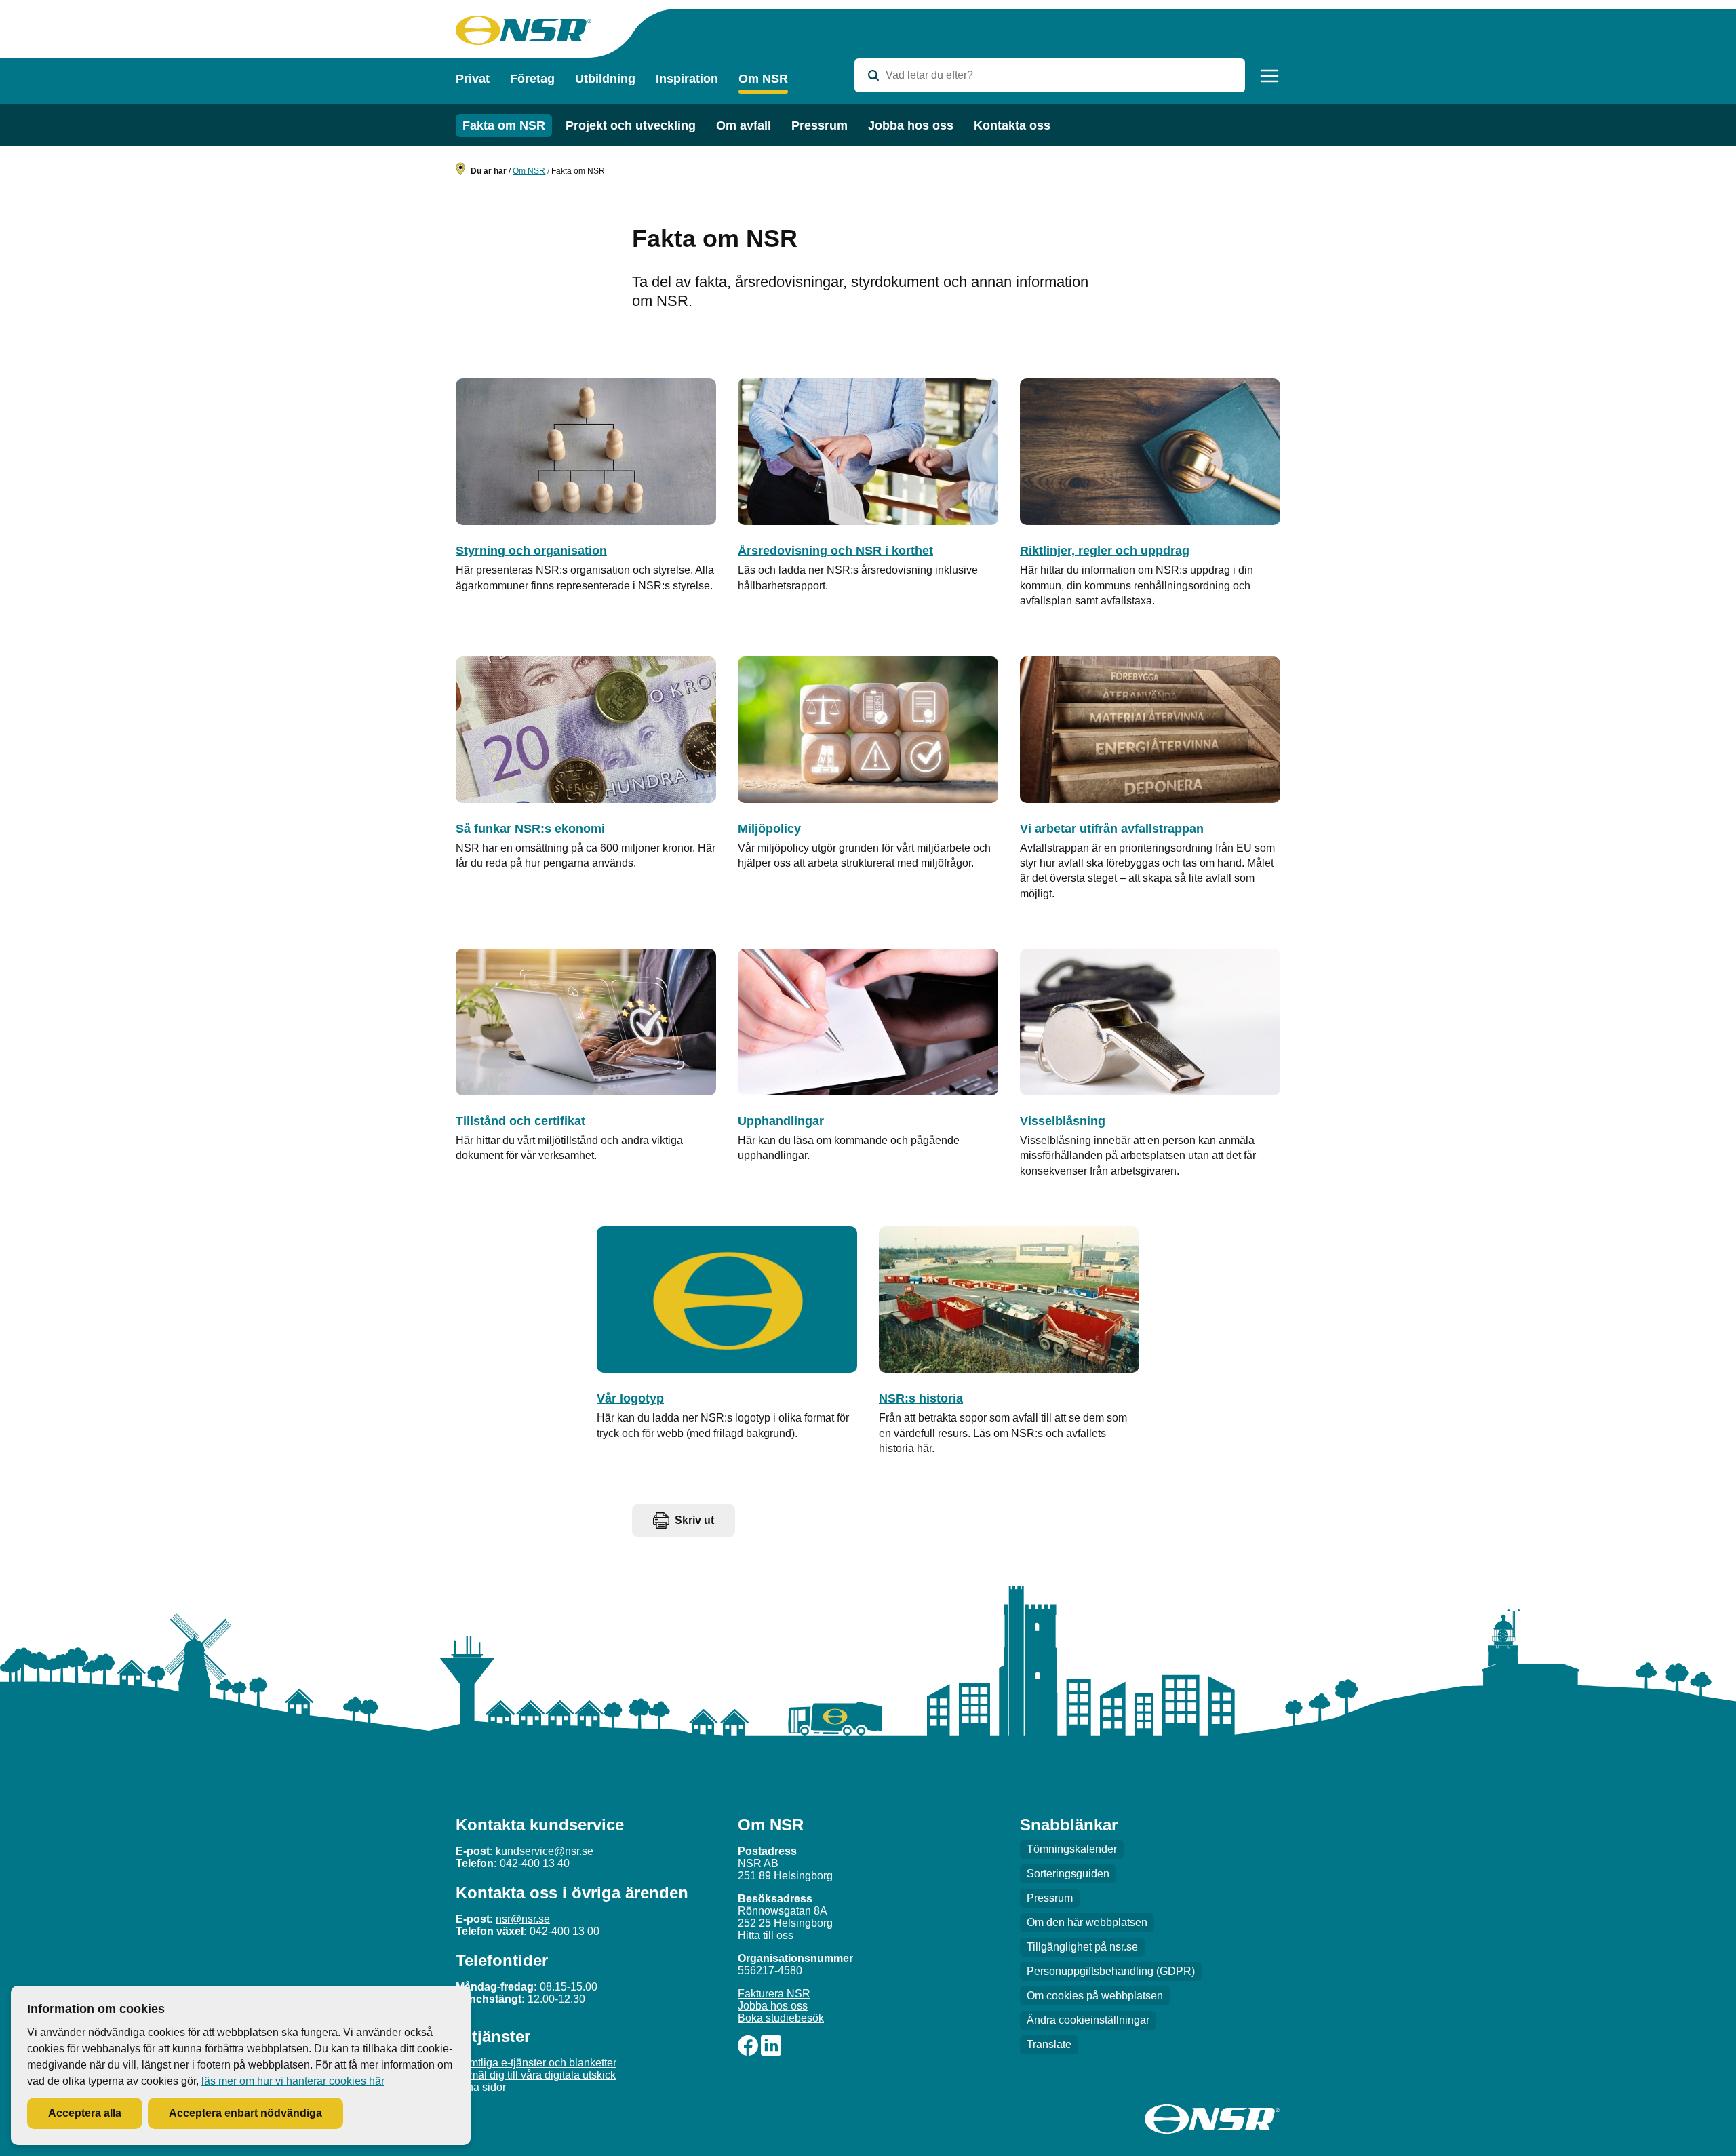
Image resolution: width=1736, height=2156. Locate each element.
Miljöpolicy (769, 829)
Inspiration (687, 79)
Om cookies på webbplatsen (1095, 1996)
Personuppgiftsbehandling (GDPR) (1111, 1971)
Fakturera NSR (774, 1994)
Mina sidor (481, 2087)
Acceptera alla (85, 2113)
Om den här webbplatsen (1087, 1922)
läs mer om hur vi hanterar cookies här (293, 2081)
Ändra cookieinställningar (1088, 2020)
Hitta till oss (766, 1935)
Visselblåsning (1063, 1121)
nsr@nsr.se (523, 1919)
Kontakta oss (1012, 125)
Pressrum (820, 125)
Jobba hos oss (911, 125)
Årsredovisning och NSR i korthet (835, 551)
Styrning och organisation (531, 551)
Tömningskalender (1072, 1849)
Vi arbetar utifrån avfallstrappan (1112, 829)
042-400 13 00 (565, 1931)
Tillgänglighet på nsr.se (1082, 1947)
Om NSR (763, 79)
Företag (532, 79)
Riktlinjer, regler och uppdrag (1105, 551)
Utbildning (605, 79)
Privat (473, 79)
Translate (1049, 2044)
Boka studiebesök (781, 2018)
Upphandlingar (781, 1121)
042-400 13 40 (535, 1863)
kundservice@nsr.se (545, 1851)
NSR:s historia (921, 1398)
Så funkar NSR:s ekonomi (530, 829)
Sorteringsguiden (1068, 1874)
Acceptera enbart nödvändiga (245, 2113)
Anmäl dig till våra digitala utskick (536, 2075)
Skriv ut (694, 1520)
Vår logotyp (630, 1398)
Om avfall (744, 125)
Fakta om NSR (504, 125)
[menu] (1269, 76)
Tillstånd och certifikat (520, 1121)
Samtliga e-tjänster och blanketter (536, 2063)
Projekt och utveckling (631, 125)
